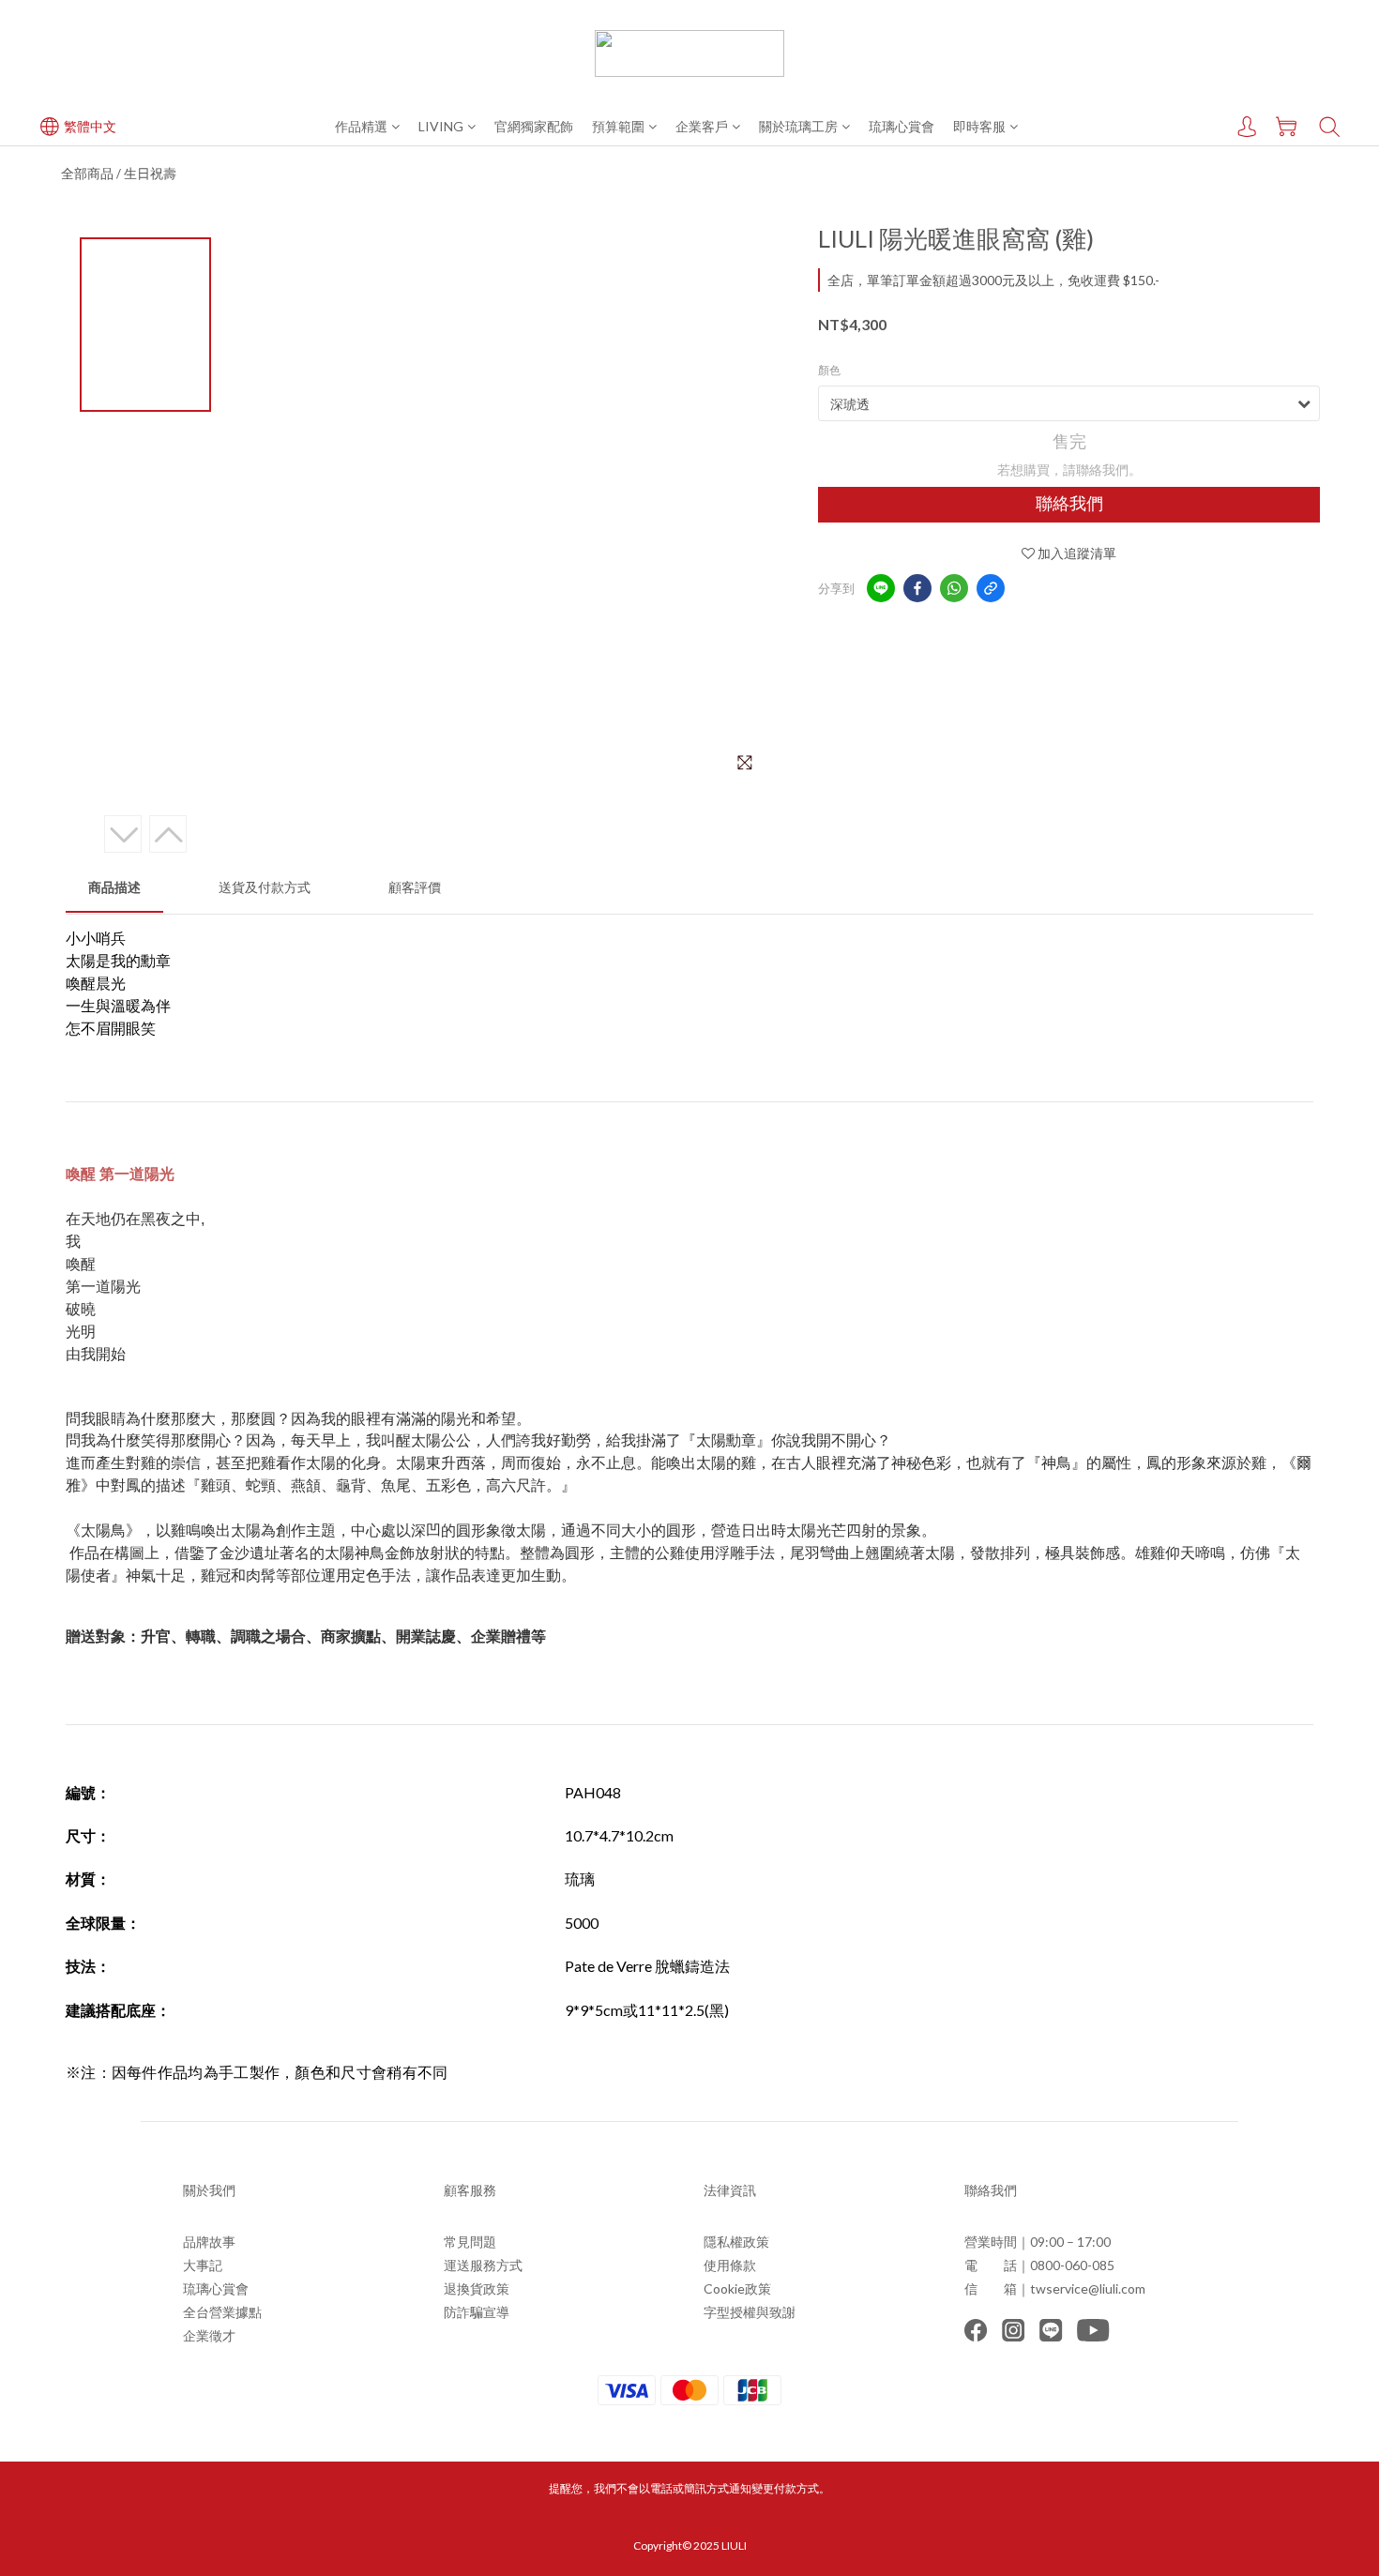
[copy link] (991, 588)
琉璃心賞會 (902, 126)
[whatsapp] (954, 588)
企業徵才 (209, 2335)
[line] (881, 588)
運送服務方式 (483, 2265)
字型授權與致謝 (750, 2312)
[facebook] (917, 588)
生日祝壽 (150, 173)
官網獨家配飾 (534, 126)
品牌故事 (209, 2242)
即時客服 (979, 126)
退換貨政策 (477, 2288)
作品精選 (361, 126)
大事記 (203, 2265)
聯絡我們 (1069, 504)
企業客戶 (702, 126)
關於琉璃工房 (798, 126)
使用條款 (730, 2265)
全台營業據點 (222, 2312)
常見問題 (470, 2242)
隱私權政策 (736, 2242)
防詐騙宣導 (477, 2312)
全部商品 (87, 173)
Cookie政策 (737, 2288)
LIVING (441, 126)
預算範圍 (618, 126)
